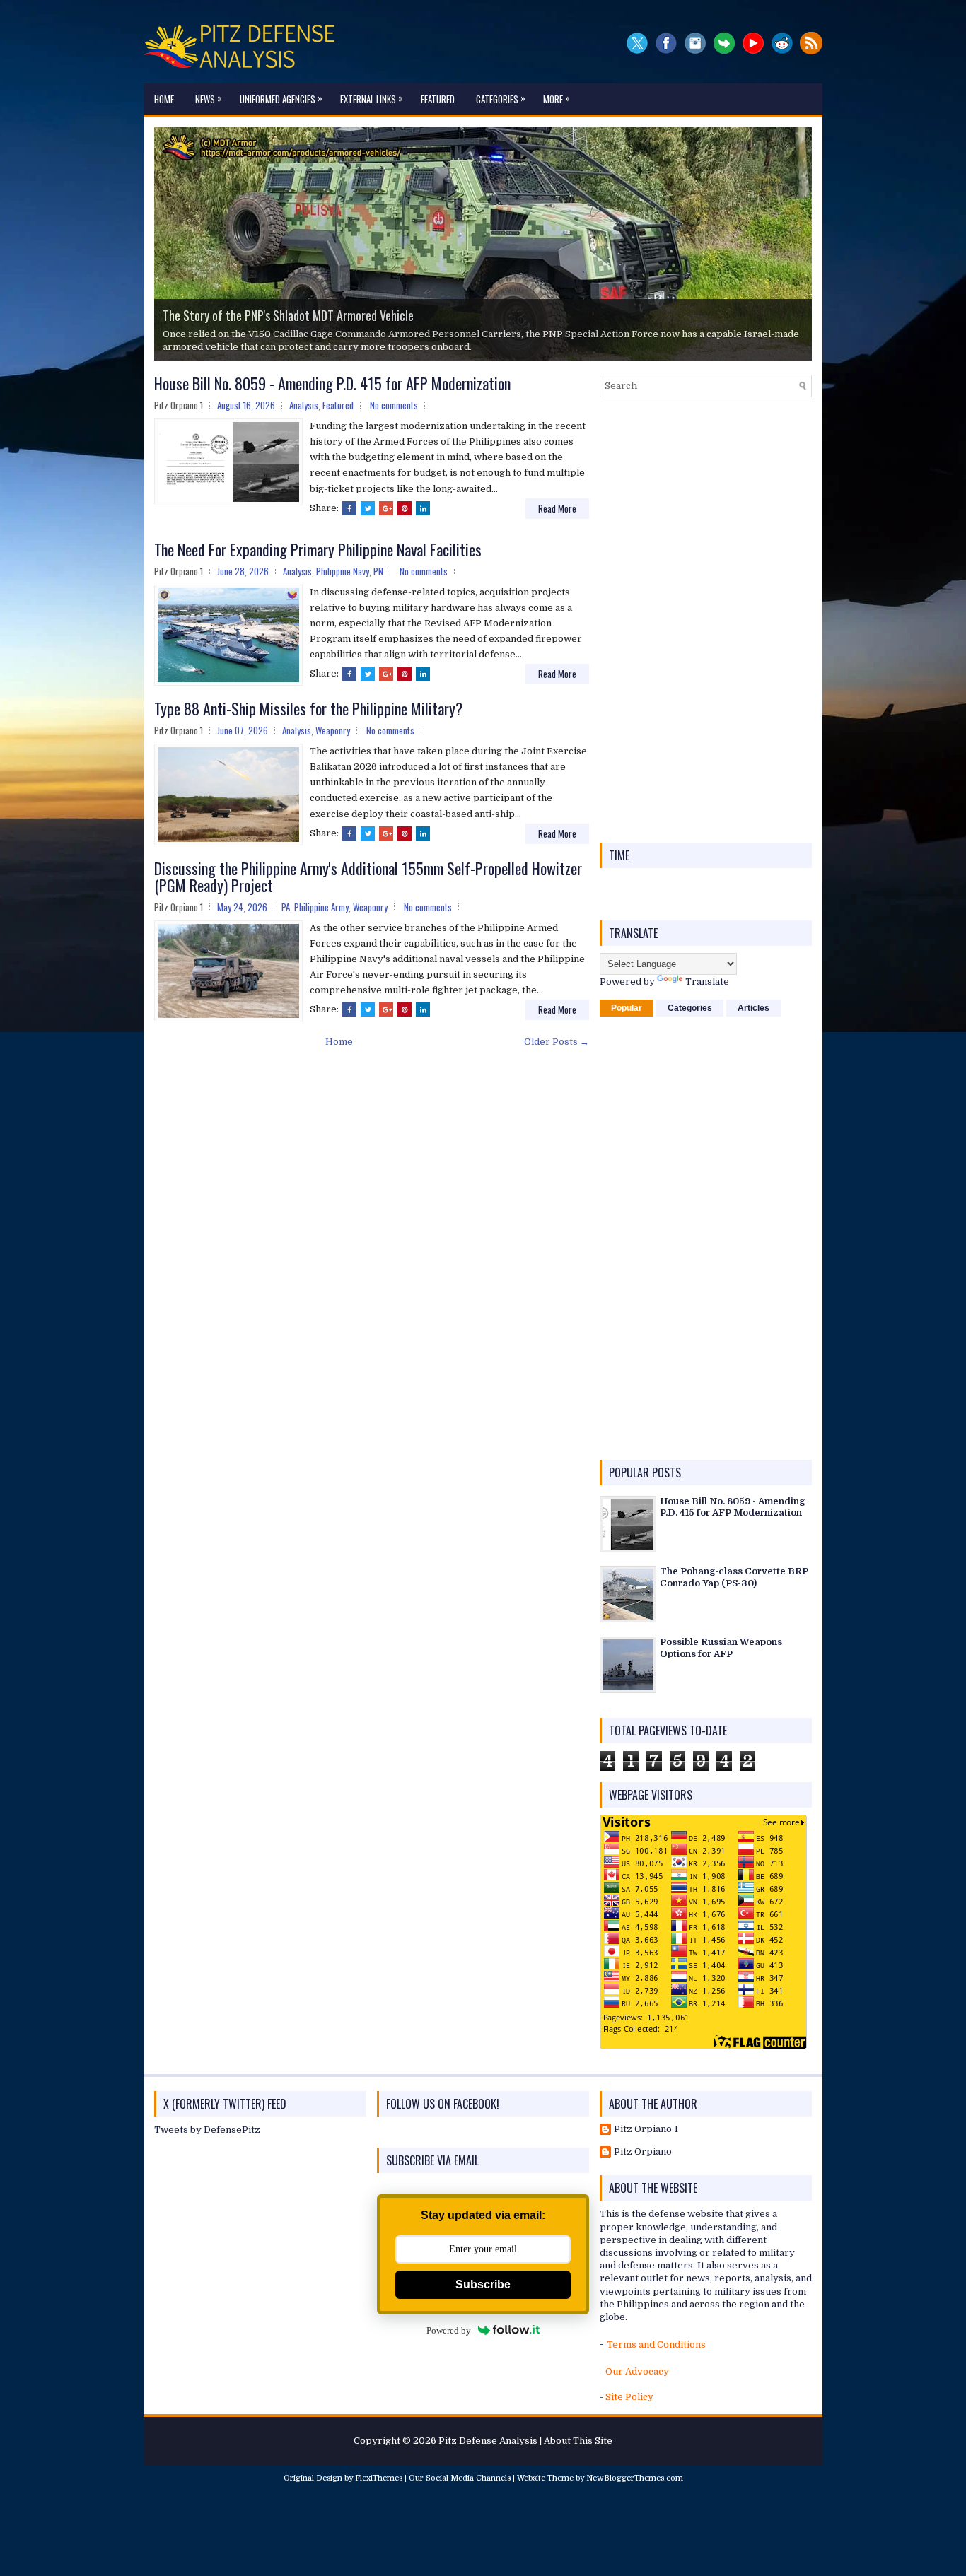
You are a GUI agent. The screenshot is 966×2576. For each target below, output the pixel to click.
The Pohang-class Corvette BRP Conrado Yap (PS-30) (734, 1577)
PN (378, 571)
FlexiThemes (379, 2478)
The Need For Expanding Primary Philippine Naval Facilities (318, 549)
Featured (438, 99)
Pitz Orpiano (643, 2151)
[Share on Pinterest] (405, 508)
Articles (753, 1008)
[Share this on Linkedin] (423, 508)
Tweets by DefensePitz (207, 2130)
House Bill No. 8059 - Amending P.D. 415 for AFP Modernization (332, 383)
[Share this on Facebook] (349, 508)
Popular (627, 1008)
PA (286, 907)
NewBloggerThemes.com (635, 2478)
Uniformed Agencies (281, 98)
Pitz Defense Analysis (488, 2441)
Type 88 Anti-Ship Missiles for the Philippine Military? (308, 708)
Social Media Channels (468, 2478)
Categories (501, 98)
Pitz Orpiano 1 (646, 2129)
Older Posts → (557, 1042)
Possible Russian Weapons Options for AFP (721, 1648)
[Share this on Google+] (386, 508)
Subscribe (483, 2284)
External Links (372, 98)
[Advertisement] (706, 620)
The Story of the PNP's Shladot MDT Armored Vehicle (288, 315)
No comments (394, 405)
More (557, 98)
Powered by (449, 2330)
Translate (707, 982)
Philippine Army (321, 907)
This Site (593, 2441)
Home (164, 99)
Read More (557, 508)
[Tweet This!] (368, 508)
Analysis (304, 405)
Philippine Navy (343, 571)
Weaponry (333, 730)
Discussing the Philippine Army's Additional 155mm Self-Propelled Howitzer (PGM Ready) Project (368, 877)
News (209, 98)
